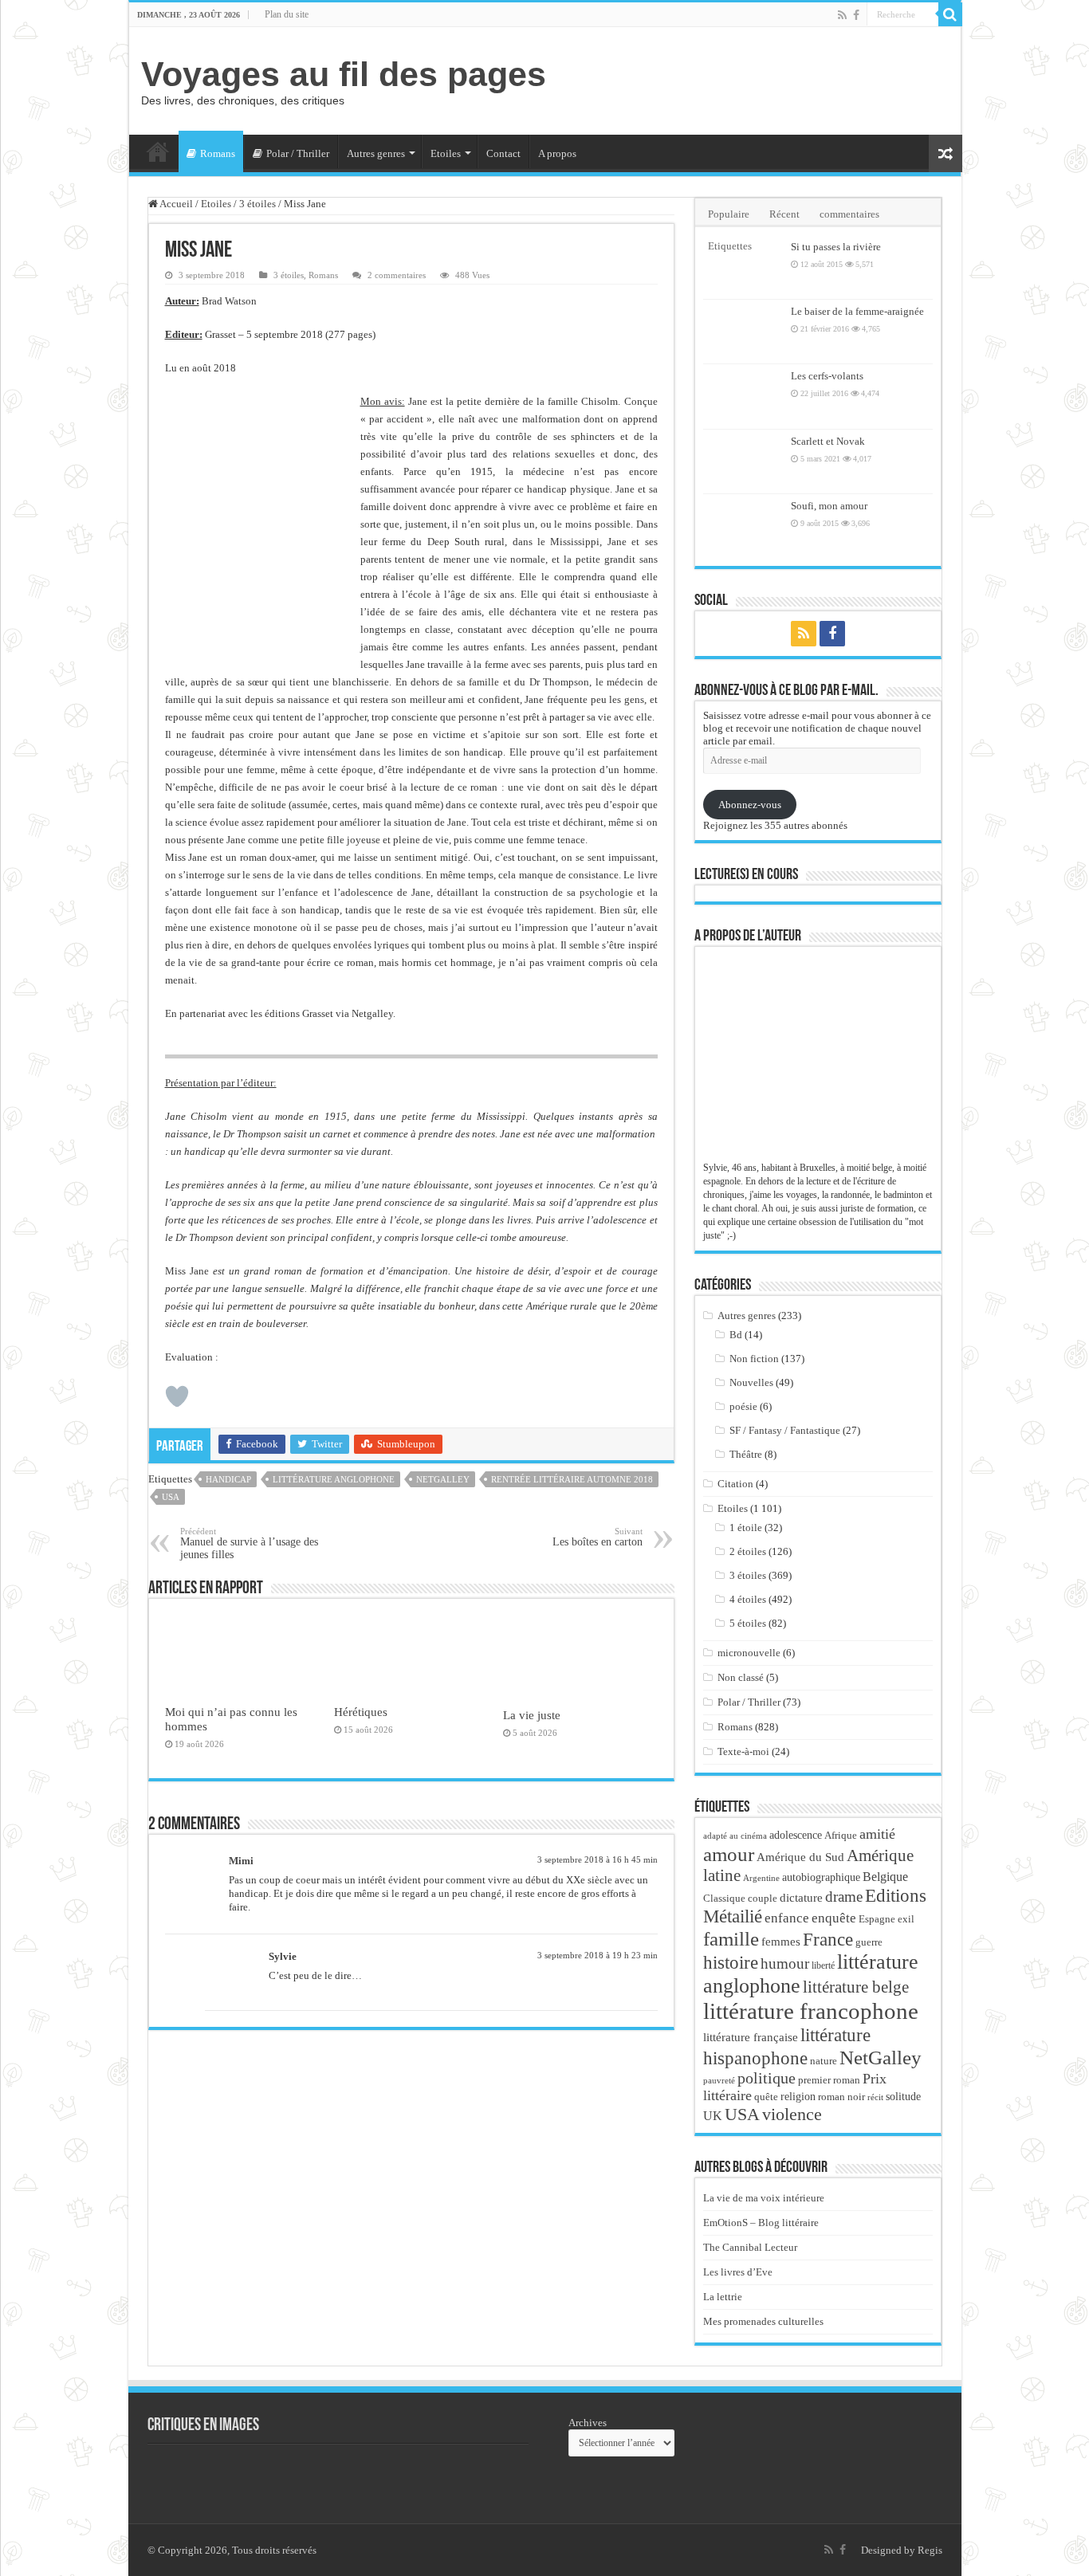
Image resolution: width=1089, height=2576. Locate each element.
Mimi (241, 1861)
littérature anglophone (334, 1479)
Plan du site (287, 14)
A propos (557, 153)
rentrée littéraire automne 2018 (572, 1479)
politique (767, 2078)
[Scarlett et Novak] (743, 461)
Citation (735, 1484)
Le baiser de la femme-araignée (857, 311)
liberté (823, 1965)
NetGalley (443, 1479)
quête (766, 2097)
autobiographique (821, 1877)
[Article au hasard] (946, 153)
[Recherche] (950, 14)
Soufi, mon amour (829, 506)
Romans (218, 153)
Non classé (741, 1677)
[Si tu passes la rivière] (743, 267)
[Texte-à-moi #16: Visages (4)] (275, 2476)
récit (875, 2097)
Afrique (841, 1835)
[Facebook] (856, 15)
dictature (801, 1898)
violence (792, 2114)
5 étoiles (748, 1623)
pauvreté (719, 2080)
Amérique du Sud (800, 1857)
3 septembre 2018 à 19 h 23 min (598, 1955)
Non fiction (754, 1359)
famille (731, 1938)
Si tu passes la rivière (836, 247)
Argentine (761, 1878)
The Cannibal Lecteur (750, 2247)
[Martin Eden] (450, 2476)
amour (729, 1854)
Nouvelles (751, 1382)
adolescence (796, 1835)
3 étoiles (258, 204)
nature (824, 2061)
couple (763, 1899)
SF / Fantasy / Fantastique (785, 1430)
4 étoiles (748, 1599)
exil (906, 1919)
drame (844, 1897)
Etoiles (446, 153)
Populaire (729, 214)
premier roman (829, 2080)
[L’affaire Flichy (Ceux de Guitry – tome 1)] (363, 2476)
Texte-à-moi (743, 1751)
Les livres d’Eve (738, 2272)
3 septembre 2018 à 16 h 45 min (598, 1859)
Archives (588, 2423)
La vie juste (532, 1715)
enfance (787, 1918)
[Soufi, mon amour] (743, 526)
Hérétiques (361, 1712)
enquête (834, 1918)
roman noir (841, 2097)
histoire (731, 1963)
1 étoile (746, 1528)
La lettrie (723, 2297)
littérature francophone (811, 2011)
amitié (877, 1834)
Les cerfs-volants (827, 376)
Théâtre (746, 1454)
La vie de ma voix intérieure (764, 2198)
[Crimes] (187, 2476)
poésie (743, 1406)
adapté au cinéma (735, 1836)
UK (713, 2116)
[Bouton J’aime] (177, 1396)
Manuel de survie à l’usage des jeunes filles (249, 1543)
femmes (781, 1942)
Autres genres (376, 153)
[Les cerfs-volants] (743, 396)
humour (785, 1963)
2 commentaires (397, 275)
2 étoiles (748, 1551)
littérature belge (856, 1987)
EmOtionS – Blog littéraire (761, 2223)
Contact (503, 153)
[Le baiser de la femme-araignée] (743, 332)
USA (171, 1497)
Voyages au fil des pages (344, 74)
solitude (903, 2097)
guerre (869, 1942)
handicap (228, 1479)
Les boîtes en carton (598, 1537)
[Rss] (842, 15)
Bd (736, 1335)
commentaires (849, 214)
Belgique (885, 1877)
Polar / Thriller (298, 153)
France (828, 1939)
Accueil (158, 151)
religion (798, 2096)
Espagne (877, 1919)
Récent (784, 214)
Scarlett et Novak (828, 441)
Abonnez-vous (750, 805)
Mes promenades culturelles (763, 2321)
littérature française (751, 2037)
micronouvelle (749, 1653)
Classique (724, 1898)
